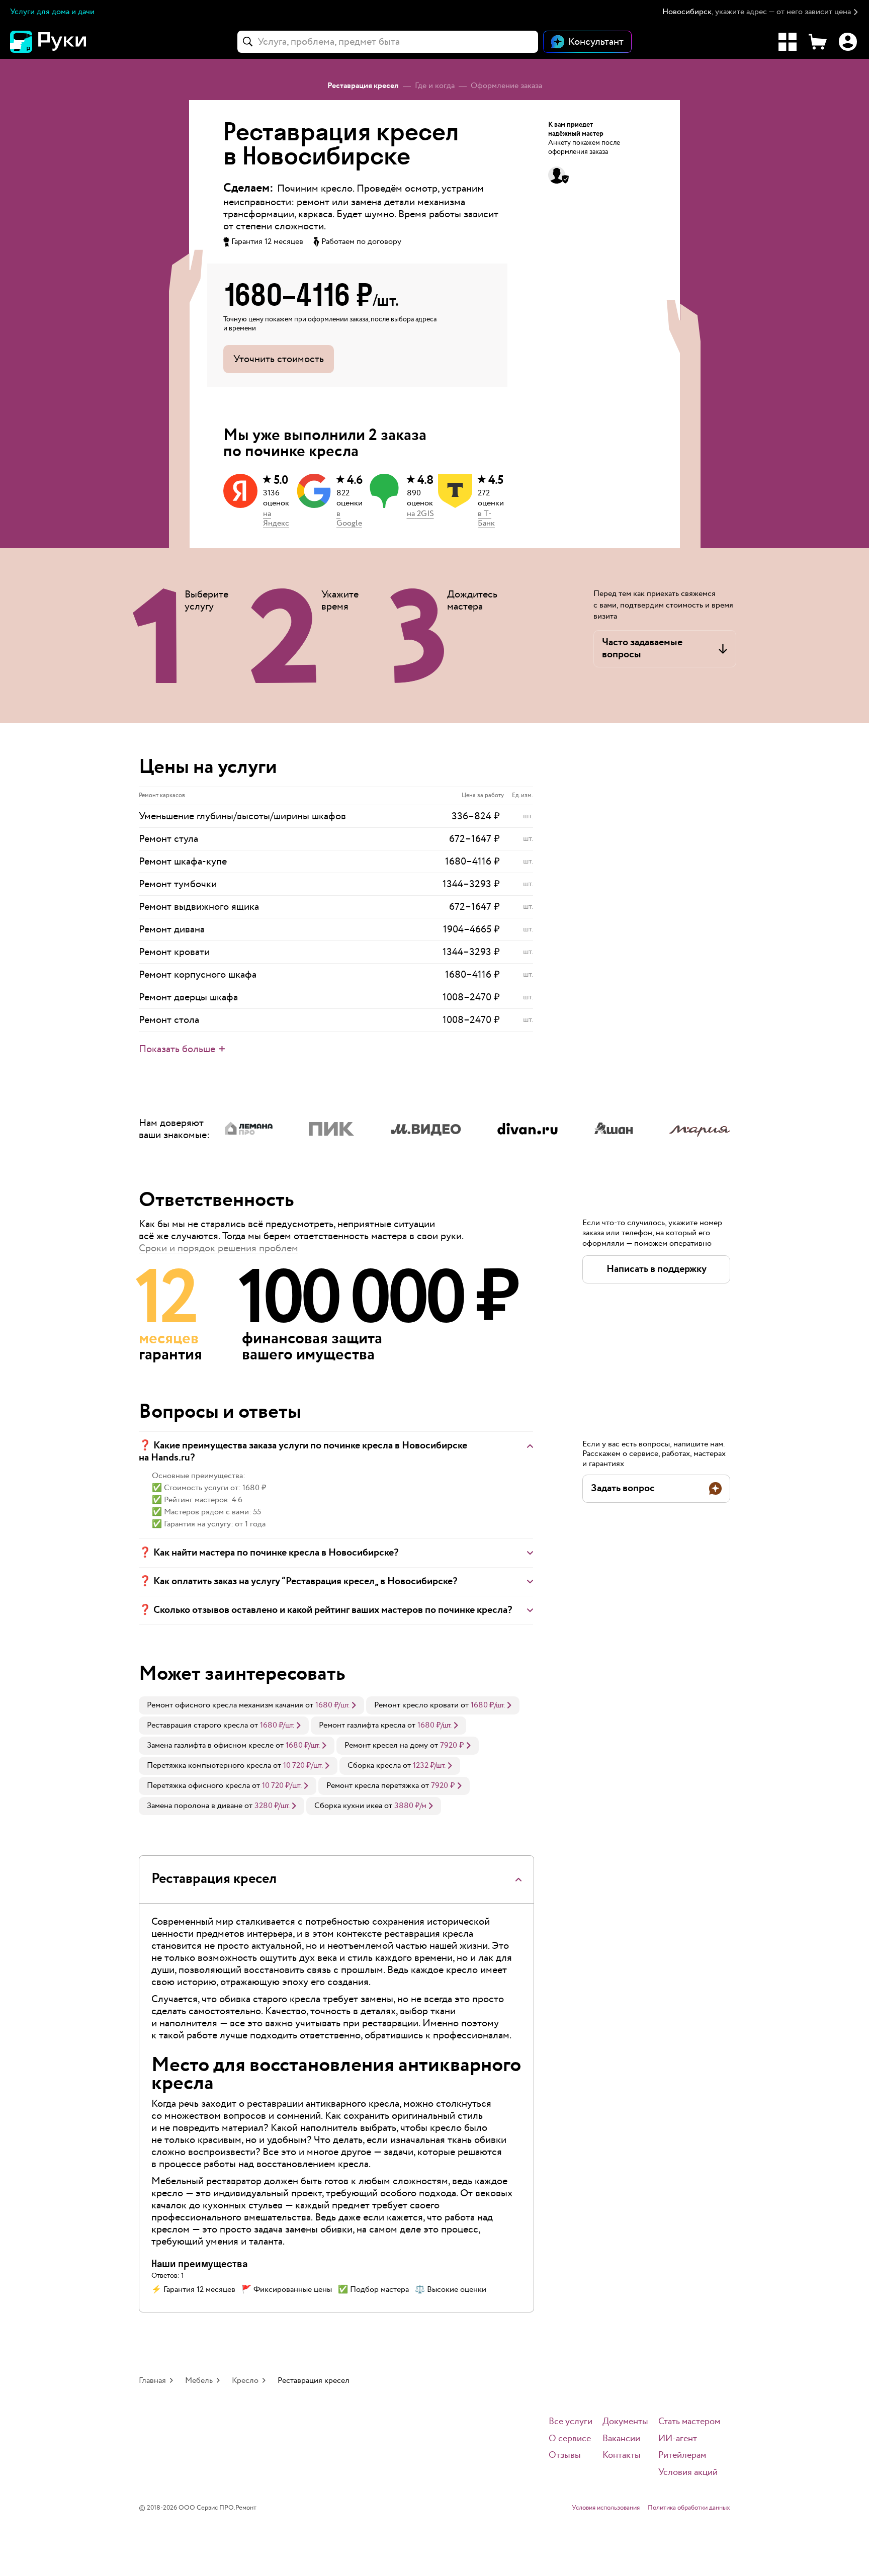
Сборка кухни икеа (348, 1806)
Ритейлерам (682, 2456)
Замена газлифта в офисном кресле (210, 1745)
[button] (761, 12)
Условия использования (606, 2508)
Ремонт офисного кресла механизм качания (225, 1705)
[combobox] (388, 42)
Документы (625, 2422)
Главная (152, 2381)
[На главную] (65, 42)
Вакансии (621, 2439)
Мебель (199, 2381)
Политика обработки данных (689, 2508)
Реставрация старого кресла (197, 1725)
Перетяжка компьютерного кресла (209, 1766)
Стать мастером (689, 2422)
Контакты (622, 2456)
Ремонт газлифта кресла (362, 1725)
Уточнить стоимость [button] (279, 359)
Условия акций (688, 2473)
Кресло (245, 2381)
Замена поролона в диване (195, 1806)
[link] (251, 1705)
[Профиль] (848, 42)
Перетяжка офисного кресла (198, 1786)
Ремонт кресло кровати (416, 1705)
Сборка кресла (374, 1766)
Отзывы (565, 2456)
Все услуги (571, 2422)
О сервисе (570, 2439)
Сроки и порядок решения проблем (219, 1248)
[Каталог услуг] (788, 42)
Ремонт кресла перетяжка (373, 1786)
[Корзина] (818, 42)
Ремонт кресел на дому (386, 1745)
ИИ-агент (678, 2439)
